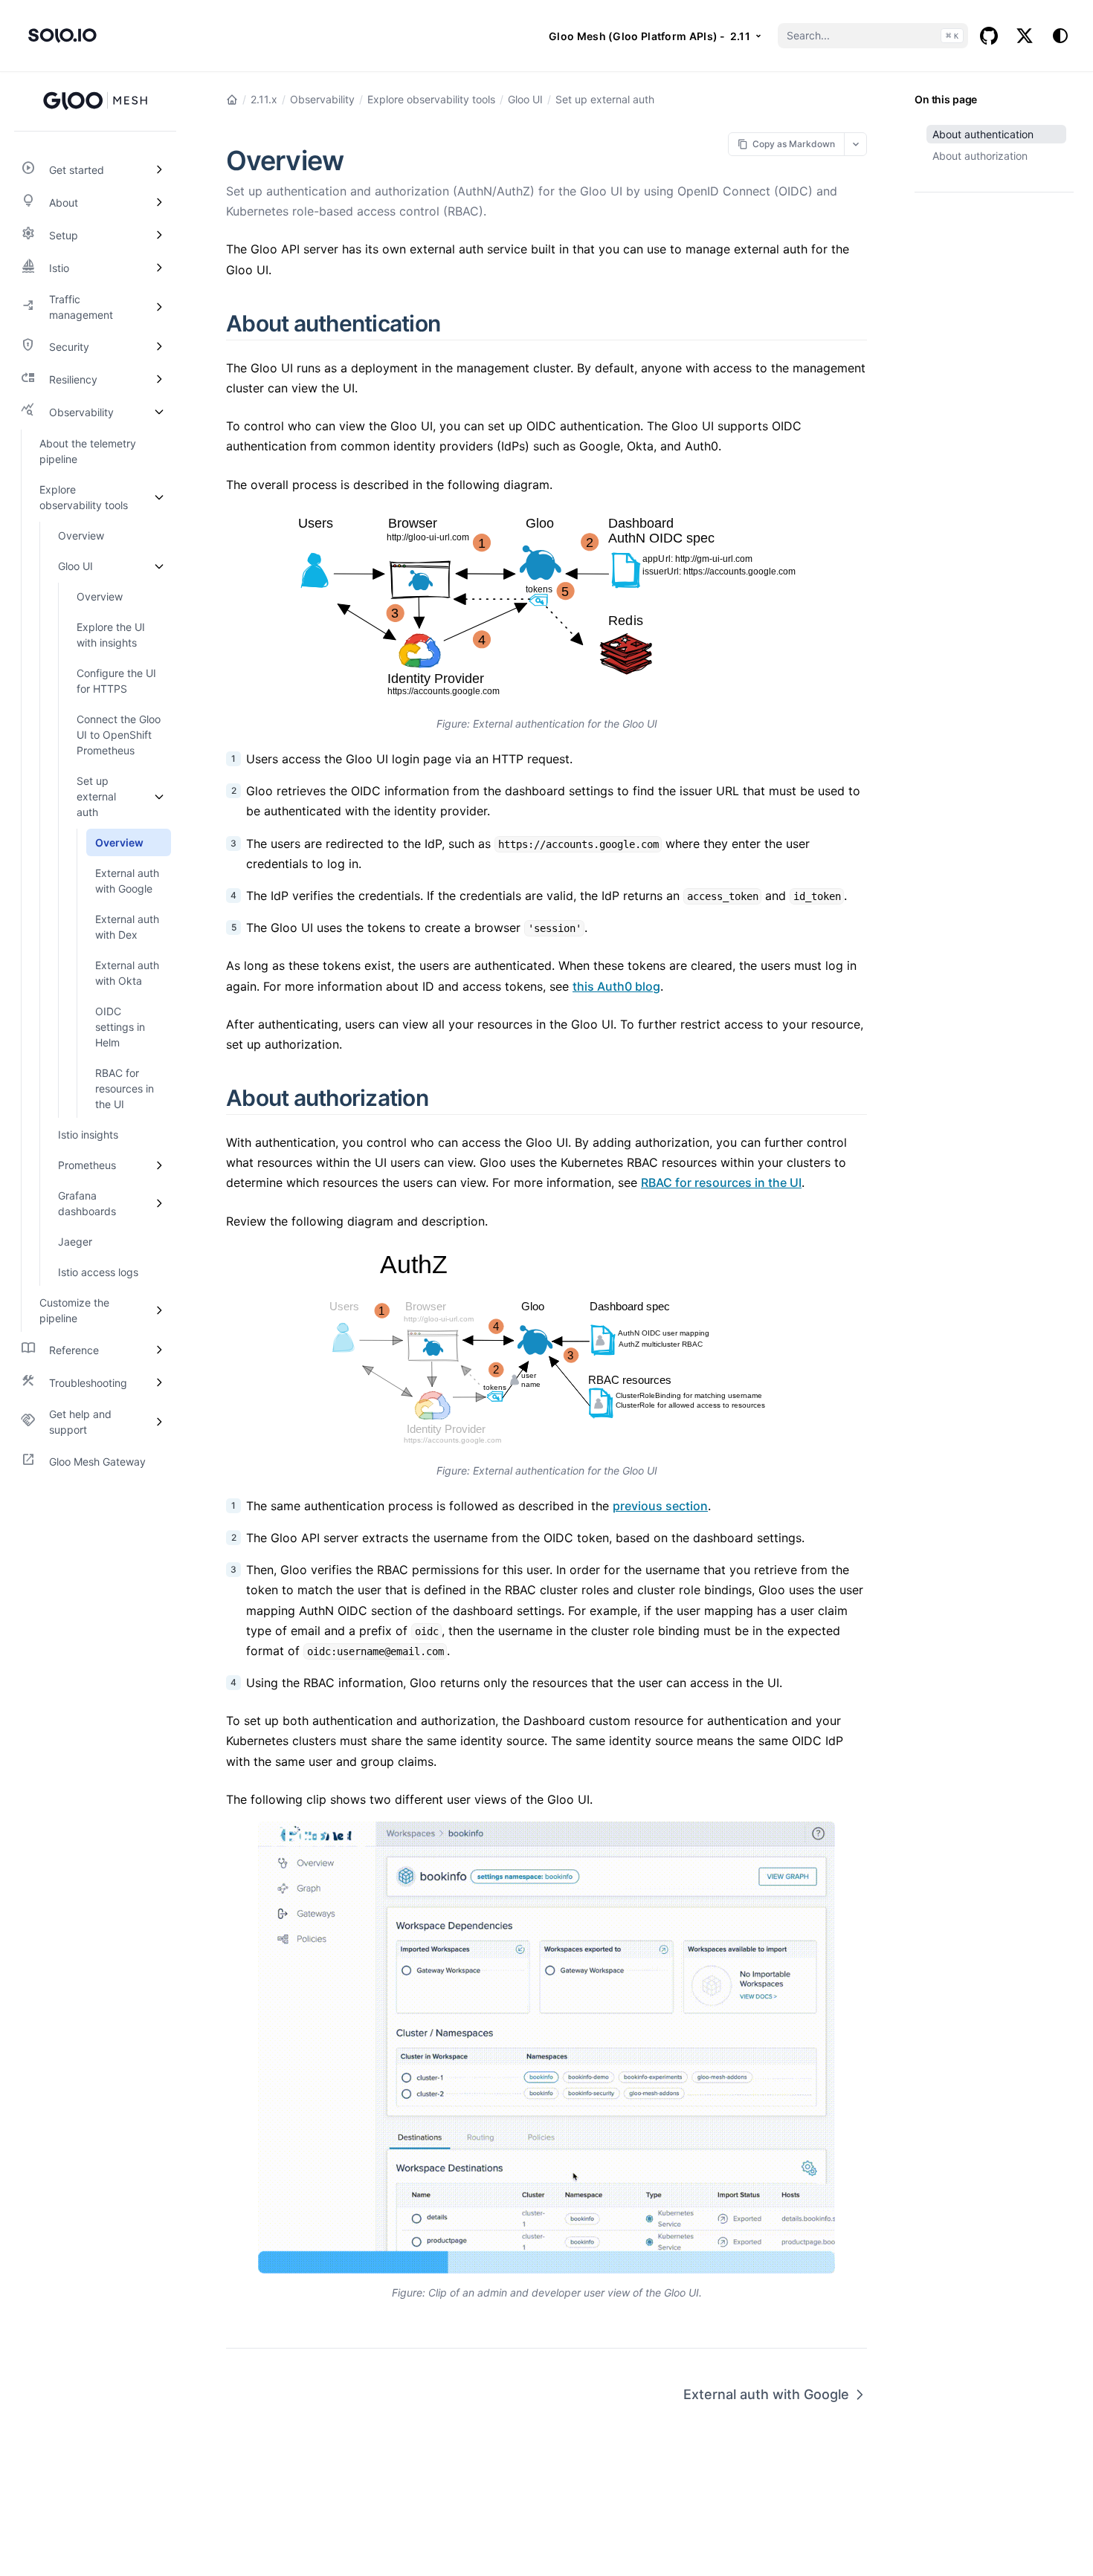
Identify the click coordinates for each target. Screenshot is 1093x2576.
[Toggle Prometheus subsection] (159, 1165)
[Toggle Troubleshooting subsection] (159, 1382)
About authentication (983, 134)
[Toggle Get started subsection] (159, 169)
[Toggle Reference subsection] (159, 1350)
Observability (322, 99)
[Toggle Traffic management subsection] (159, 307)
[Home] (232, 100)
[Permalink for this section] (457, 323)
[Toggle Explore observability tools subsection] (159, 497)
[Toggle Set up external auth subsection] (159, 796)
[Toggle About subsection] (159, 202)
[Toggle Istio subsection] (159, 268)
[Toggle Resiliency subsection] (159, 379)
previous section (660, 1506)
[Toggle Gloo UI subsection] (159, 566)
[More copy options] (855, 144)
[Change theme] (1060, 36)
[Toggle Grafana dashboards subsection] (159, 1203)
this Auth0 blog (616, 986)
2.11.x (264, 99)
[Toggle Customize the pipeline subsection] (159, 1310)
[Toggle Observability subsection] (159, 412)
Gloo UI (525, 99)
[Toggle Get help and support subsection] (159, 1422)
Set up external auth (605, 99)
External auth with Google (766, 2394)
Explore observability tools (431, 99)
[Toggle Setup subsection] (159, 235)
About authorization (980, 156)
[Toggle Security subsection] (159, 346)
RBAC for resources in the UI (721, 1182)
